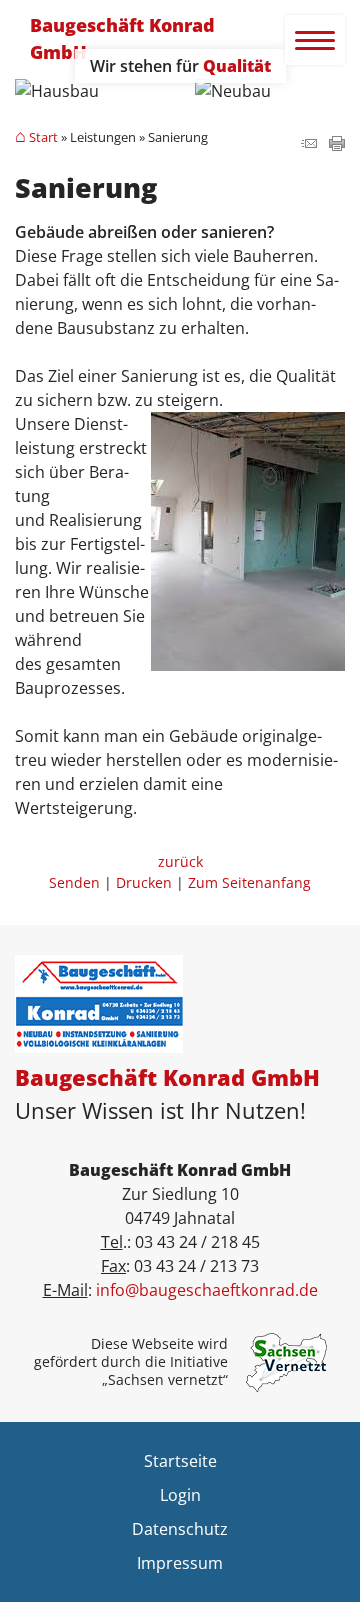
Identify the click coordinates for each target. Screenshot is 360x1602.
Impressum (180, 1563)
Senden (74, 882)
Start (43, 138)
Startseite (180, 1461)
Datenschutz (180, 1529)
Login (180, 1495)
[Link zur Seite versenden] (309, 145)
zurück (180, 861)
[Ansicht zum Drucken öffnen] (337, 145)
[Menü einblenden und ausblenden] (316, 41)
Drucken (144, 882)
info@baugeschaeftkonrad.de (207, 1290)
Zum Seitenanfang (249, 882)
